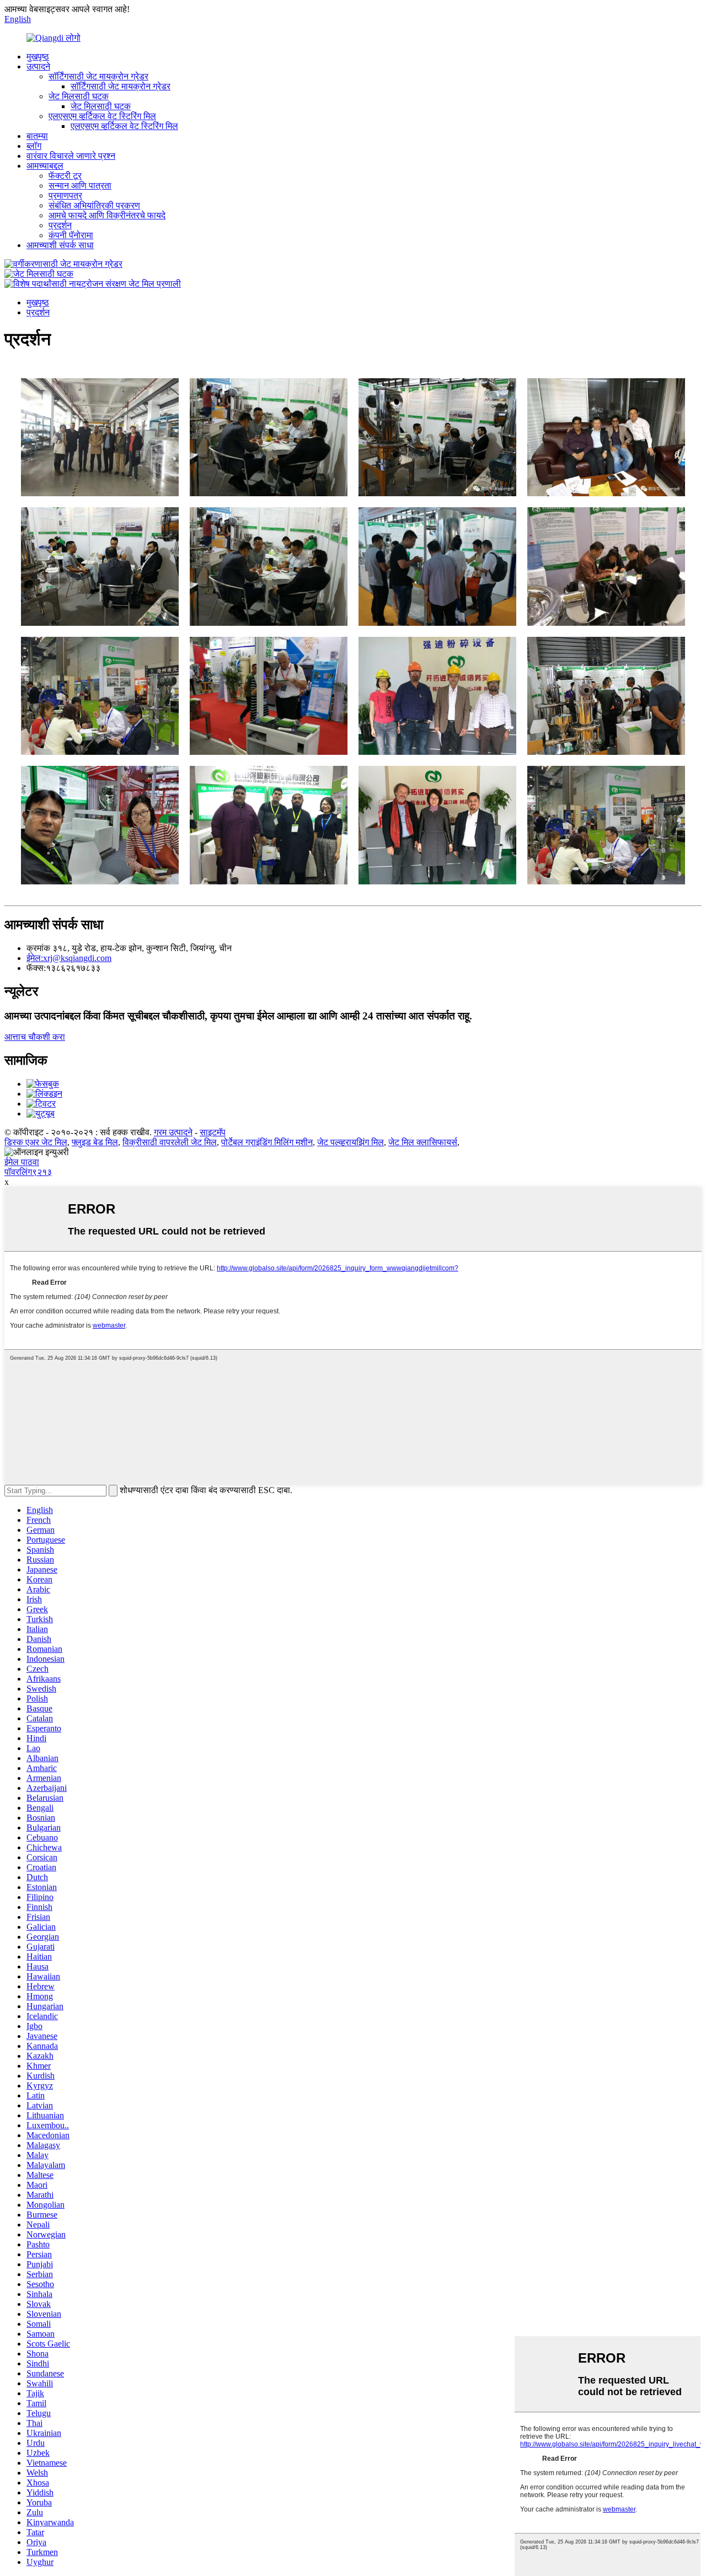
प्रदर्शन (60, 225)
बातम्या (37, 136)
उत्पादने (38, 66)
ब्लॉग (34, 146)
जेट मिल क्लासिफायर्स (423, 1142)
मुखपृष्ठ (38, 57)
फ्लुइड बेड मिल (95, 1142)
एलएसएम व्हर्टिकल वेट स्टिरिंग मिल (102, 116)
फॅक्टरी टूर (65, 176)
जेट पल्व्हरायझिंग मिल (351, 1142)
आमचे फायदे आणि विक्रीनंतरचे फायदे (107, 215)
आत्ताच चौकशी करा (35, 1037)
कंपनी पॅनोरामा (71, 235)
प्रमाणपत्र (65, 195)
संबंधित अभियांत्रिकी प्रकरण (94, 205)
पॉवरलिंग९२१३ (28, 1172)
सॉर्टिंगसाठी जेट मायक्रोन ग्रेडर (98, 76)
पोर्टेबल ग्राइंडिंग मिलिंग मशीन (267, 1142)
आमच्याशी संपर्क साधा (60, 245)
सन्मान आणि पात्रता (80, 186)
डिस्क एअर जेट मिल (36, 1142)
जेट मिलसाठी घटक (79, 96)
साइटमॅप (213, 1132)
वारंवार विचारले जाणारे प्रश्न (71, 156)
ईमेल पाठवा (22, 1162)
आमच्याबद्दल (45, 166)
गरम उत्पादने (173, 1132)
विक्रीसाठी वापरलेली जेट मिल (170, 1142)
